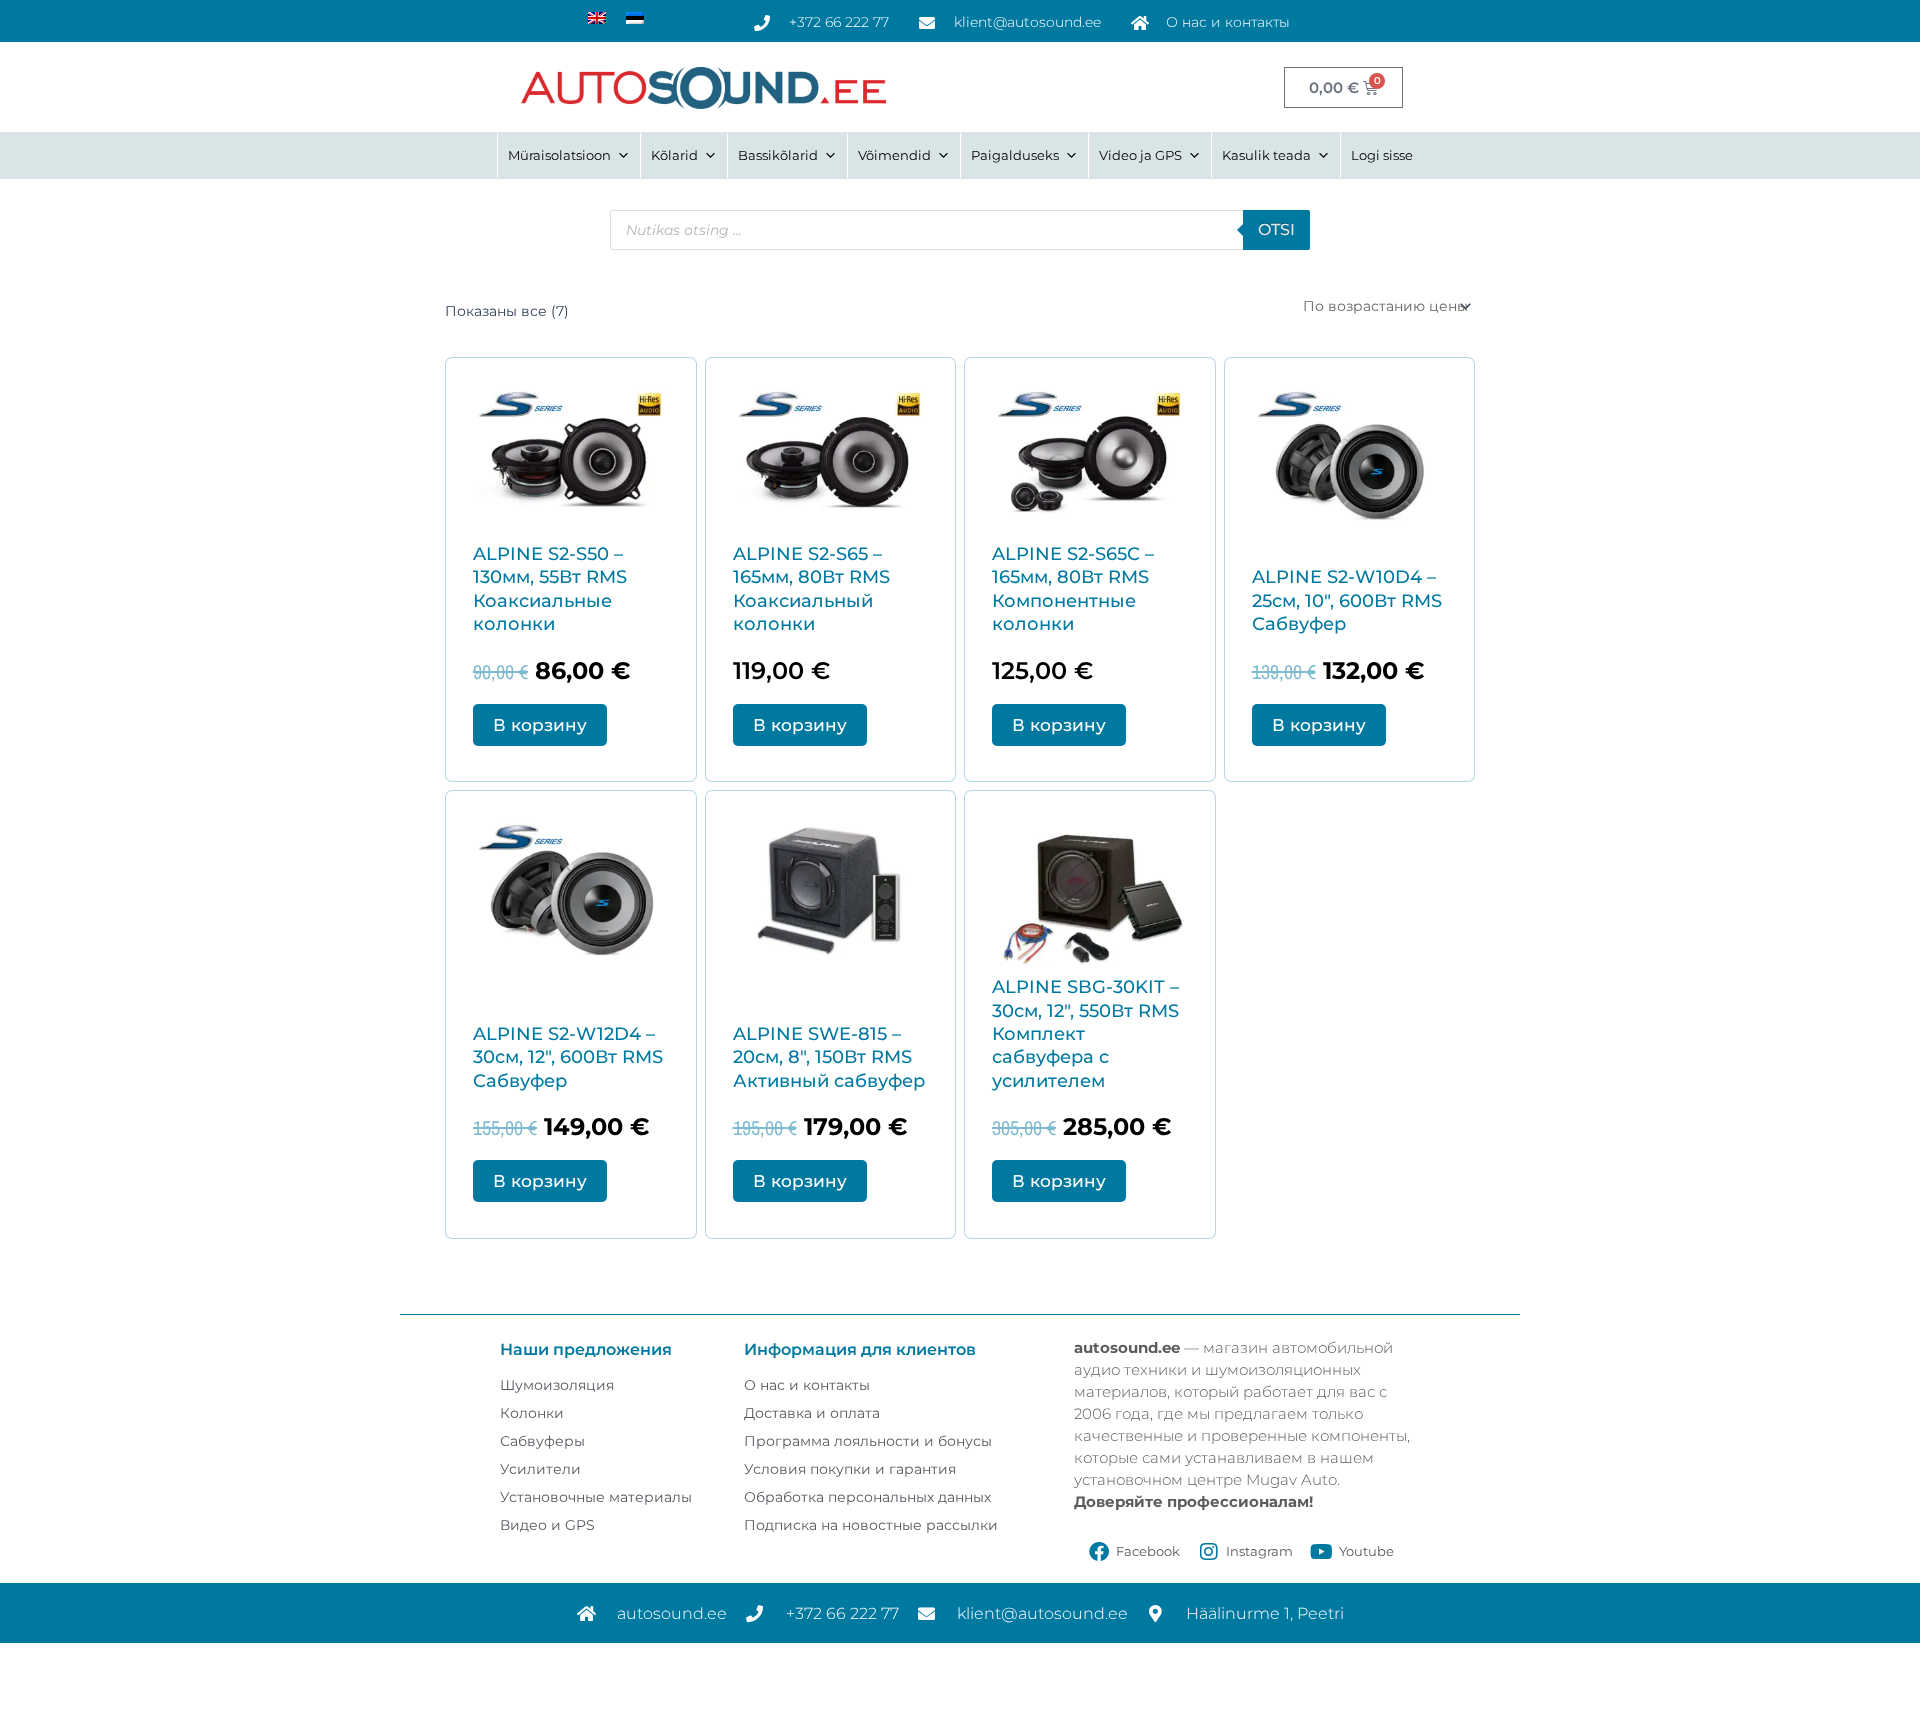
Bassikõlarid (778, 155)
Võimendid (894, 155)
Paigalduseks (1015, 155)
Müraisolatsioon (559, 155)
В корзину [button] (540, 725)
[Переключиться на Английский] (597, 17)
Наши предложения (586, 1349)
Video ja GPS (1140, 155)
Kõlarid (674, 155)
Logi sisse (1382, 155)
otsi (1276, 229)
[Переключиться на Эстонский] (635, 17)
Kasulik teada (1266, 155)
